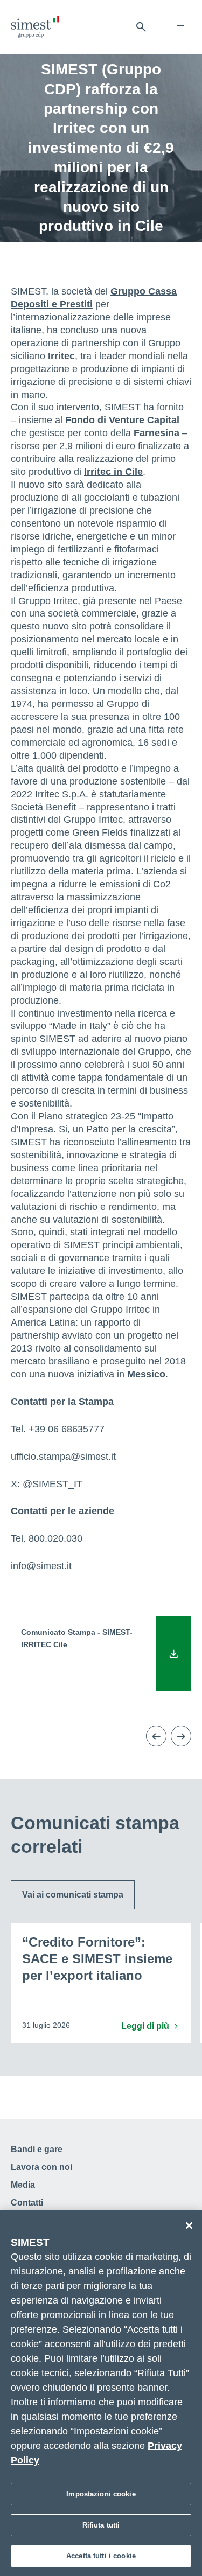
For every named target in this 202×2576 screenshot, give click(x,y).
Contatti (27, 2203)
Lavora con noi (41, 2167)
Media (23, 2185)
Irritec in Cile (113, 472)
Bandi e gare (37, 2149)
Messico (146, 1374)
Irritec (61, 356)
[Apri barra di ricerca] (141, 27)
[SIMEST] (35, 27)
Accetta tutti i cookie (101, 2556)
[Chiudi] (189, 2225)
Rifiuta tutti (101, 2525)
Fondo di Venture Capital (122, 420)
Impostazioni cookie (101, 2494)
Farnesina (156, 433)
